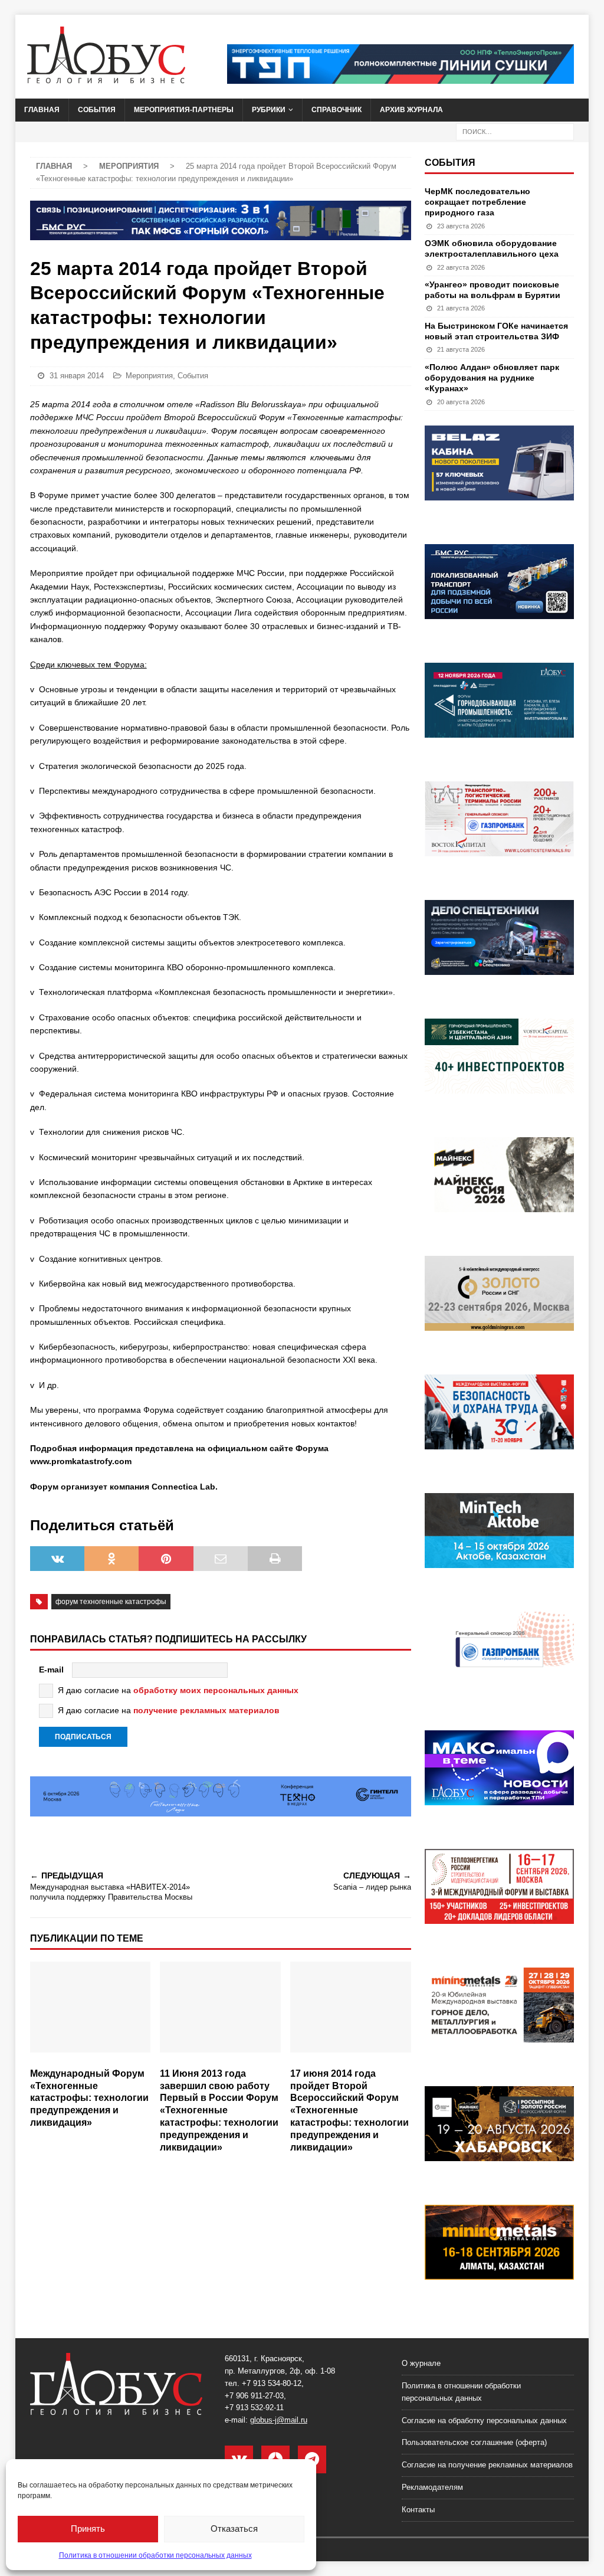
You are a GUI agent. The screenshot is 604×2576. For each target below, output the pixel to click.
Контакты (418, 2510)
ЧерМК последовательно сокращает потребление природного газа (477, 202)
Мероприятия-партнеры (184, 110)
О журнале (421, 2363)
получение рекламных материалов (206, 1710)
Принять (88, 2528)
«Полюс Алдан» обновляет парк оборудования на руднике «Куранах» (492, 378)
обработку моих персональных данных (216, 1690)
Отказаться (234, 2528)
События (97, 110)
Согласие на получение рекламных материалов (487, 2465)
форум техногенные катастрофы (111, 1602)
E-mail (51, 1670)
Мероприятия (149, 376)
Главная (42, 110)
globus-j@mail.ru (279, 2420)
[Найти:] (515, 131)
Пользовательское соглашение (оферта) (474, 2442)
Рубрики (269, 110)
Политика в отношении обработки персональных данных (155, 2555)
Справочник (337, 110)
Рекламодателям (432, 2487)
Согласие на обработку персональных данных (484, 2420)
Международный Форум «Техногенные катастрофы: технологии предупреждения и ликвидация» (89, 2098)
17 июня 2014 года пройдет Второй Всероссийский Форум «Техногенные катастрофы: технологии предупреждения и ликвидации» (349, 2110)
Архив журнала (411, 110)
